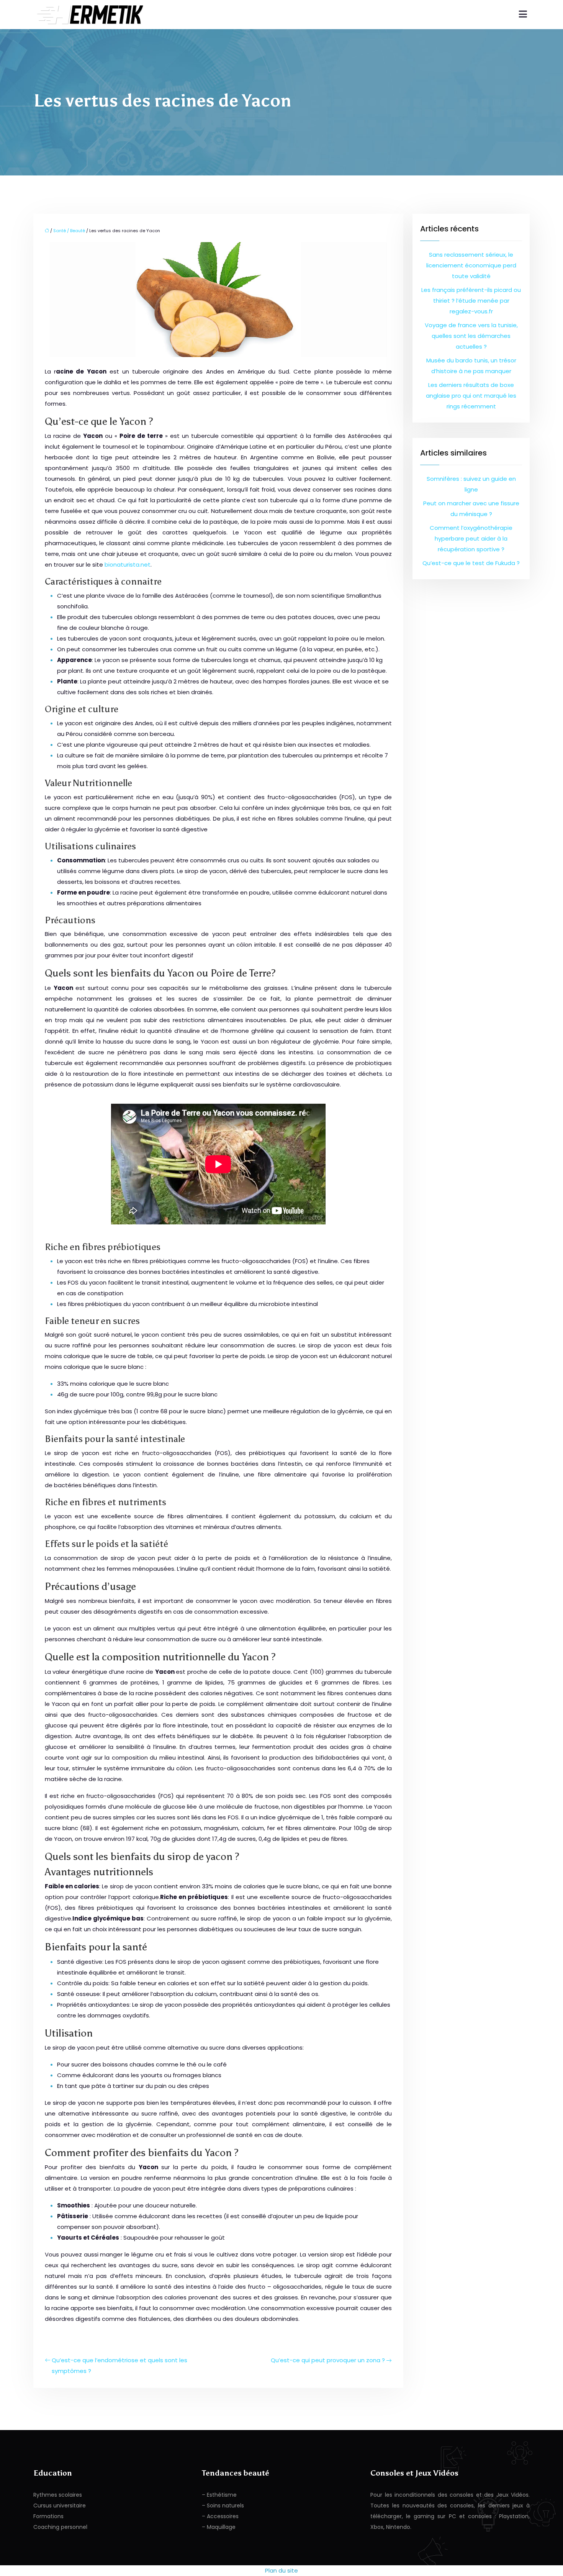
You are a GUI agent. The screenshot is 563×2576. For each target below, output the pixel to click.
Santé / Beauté (69, 231)
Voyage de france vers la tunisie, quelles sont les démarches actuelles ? (471, 336)
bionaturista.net (128, 565)
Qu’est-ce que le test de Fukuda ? (471, 563)
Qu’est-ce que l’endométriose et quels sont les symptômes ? (119, 2365)
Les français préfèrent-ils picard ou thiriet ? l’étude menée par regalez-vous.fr (471, 301)
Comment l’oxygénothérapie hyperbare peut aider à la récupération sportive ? (471, 538)
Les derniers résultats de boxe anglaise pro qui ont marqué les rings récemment (471, 396)
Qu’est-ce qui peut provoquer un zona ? (328, 2360)
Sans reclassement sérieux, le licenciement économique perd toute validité (471, 265)
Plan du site (281, 2570)
